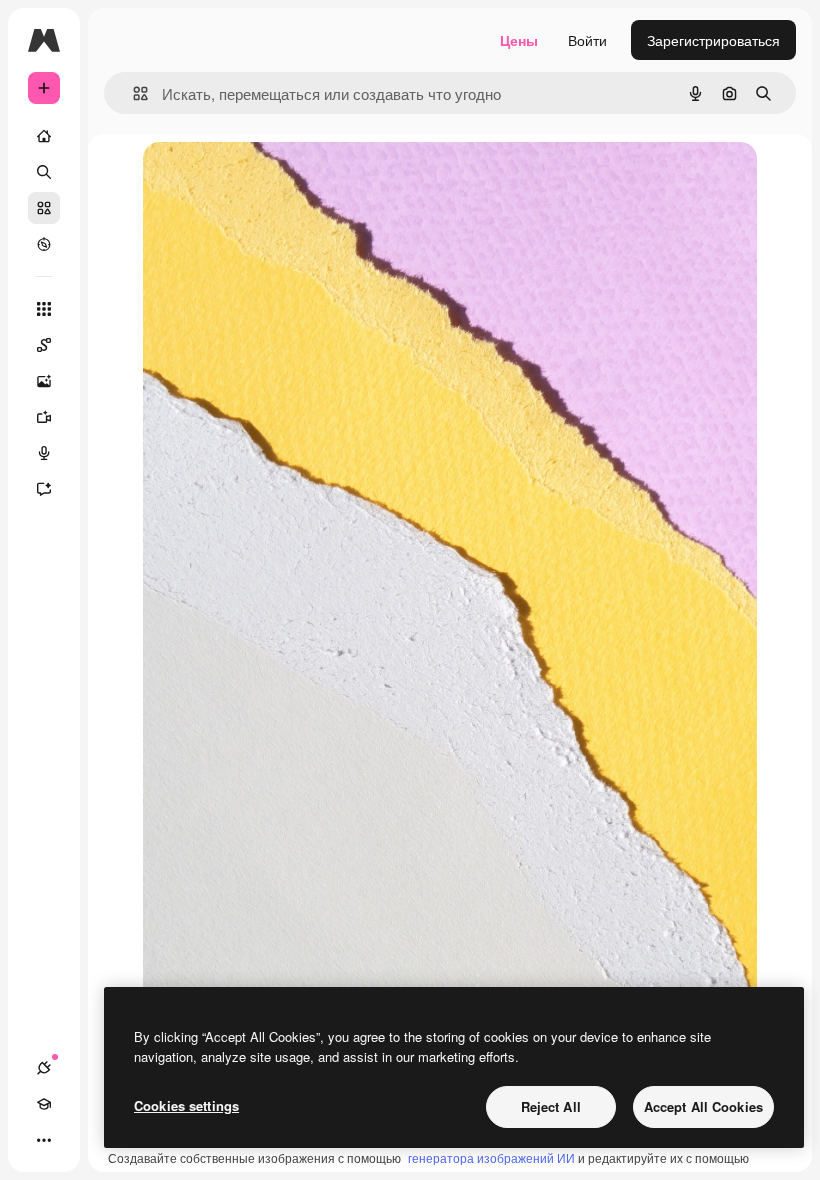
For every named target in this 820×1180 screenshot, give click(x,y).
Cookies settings (186, 1105)
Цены (519, 40)
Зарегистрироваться (713, 40)
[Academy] (44, 1104)
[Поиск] (44, 172)
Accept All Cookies (703, 1106)
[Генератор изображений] (44, 381)
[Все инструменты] (44, 309)
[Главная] (44, 136)
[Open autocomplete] (132, 93)
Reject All (551, 1106)
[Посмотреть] (44, 244)
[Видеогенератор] (44, 417)
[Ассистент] (44, 489)
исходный (277, 179)
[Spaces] (44, 345)
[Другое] (44, 1140)
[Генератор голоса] (44, 453)
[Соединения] (44, 1068)
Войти (587, 40)
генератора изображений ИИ (491, 1157)
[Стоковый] (44, 208)
